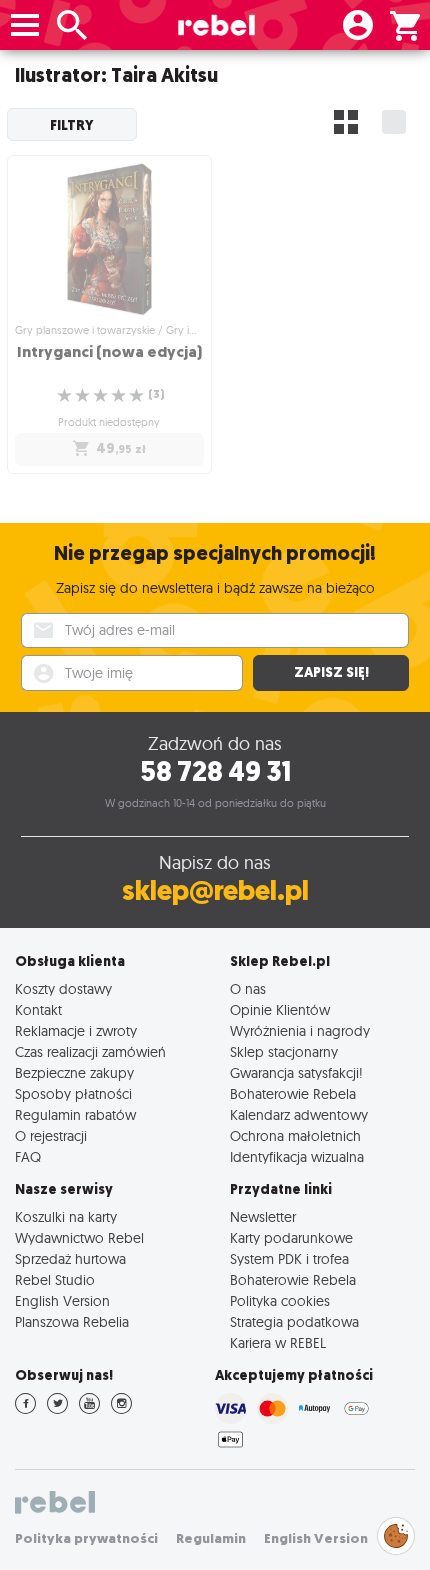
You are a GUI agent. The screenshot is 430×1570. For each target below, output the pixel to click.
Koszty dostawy (63, 988)
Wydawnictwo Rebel (79, 1237)
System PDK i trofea (289, 1258)
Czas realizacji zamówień (90, 1051)
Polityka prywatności (86, 1538)
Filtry (72, 125)
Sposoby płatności (73, 1093)
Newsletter (263, 1216)
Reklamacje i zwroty (76, 1030)
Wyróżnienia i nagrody (300, 1030)
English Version (62, 1300)
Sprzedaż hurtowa (70, 1258)
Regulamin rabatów (75, 1114)
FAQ (28, 1156)
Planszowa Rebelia (72, 1321)
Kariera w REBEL (278, 1342)
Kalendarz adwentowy (299, 1114)
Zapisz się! (331, 672)
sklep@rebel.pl (215, 890)
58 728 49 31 (215, 771)
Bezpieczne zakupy (74, 1072)
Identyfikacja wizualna (297, 1156)
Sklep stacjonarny (284, 1051)
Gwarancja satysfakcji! (296, 1072)
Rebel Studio (55, 1279)
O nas (248, 988)
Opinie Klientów (280, 1009)
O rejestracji (51, 1135)
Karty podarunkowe (291, 1237)
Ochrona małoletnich (295, 1135)
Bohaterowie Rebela (293, 1093)
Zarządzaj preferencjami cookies (396, 1532)
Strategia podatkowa (294, 1321)
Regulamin (211, 1538)
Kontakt (38, 1009)
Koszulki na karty (66, 1216)
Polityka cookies (280, 1300)
